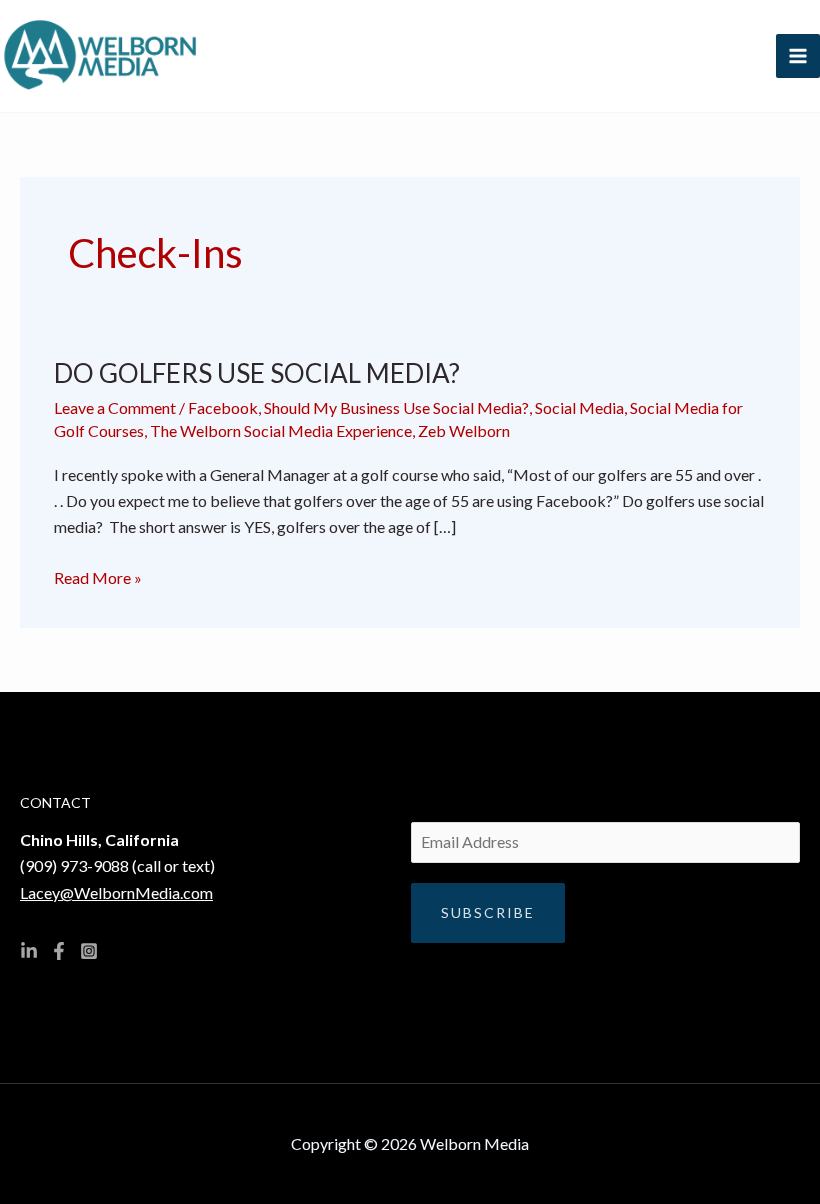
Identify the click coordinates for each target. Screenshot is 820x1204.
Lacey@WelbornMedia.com (116, 892)
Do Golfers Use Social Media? (257, 373)
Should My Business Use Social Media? (396, 407)
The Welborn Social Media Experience (281, 430)
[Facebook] (59, 951)
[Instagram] (89, 951)
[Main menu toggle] (798, 56)
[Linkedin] (29, 951)
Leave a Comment (115, 407)
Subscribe (488, 912)
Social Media (579, 407)
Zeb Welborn (464, 430)
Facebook (223, 407)
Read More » (98, 576)
